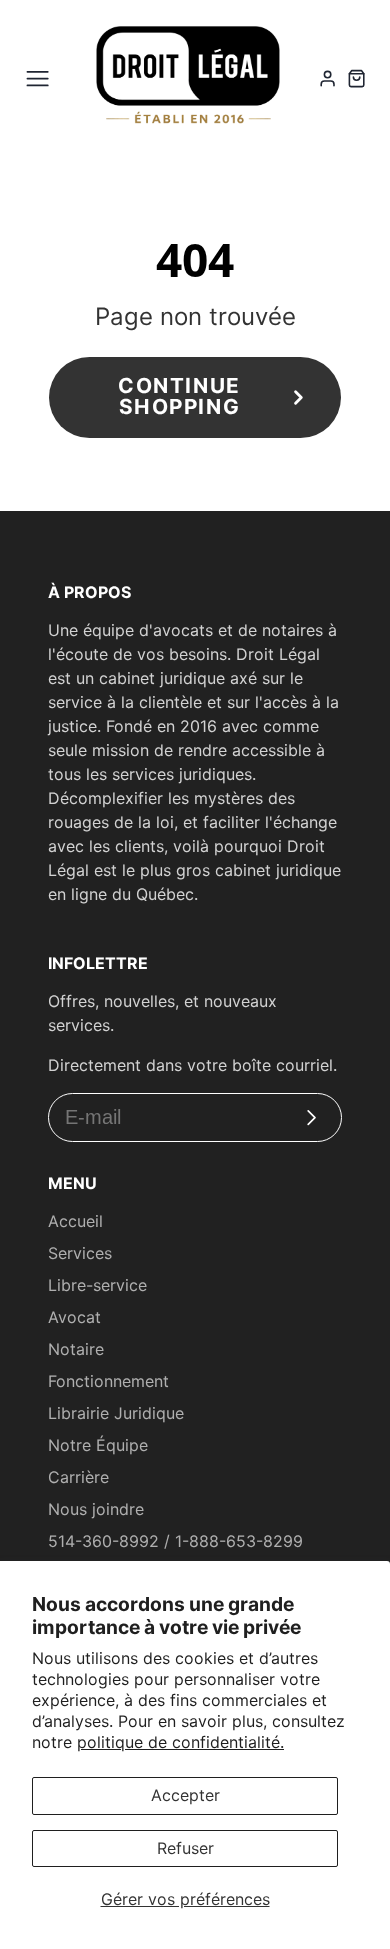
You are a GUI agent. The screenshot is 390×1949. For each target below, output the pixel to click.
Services (80, 1253)
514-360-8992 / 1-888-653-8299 (175, 1541)
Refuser (185, 1848)
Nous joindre (96, 1509)
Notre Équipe (98, 1445)
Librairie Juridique (116, 1413)
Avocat (74, 1317)
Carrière (78, 1477)
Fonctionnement (108, 1381)
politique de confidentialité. (180, 1742)
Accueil (75, 1221)
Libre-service (97, 1285)
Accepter (185, 1795)
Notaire (76, 1349)
